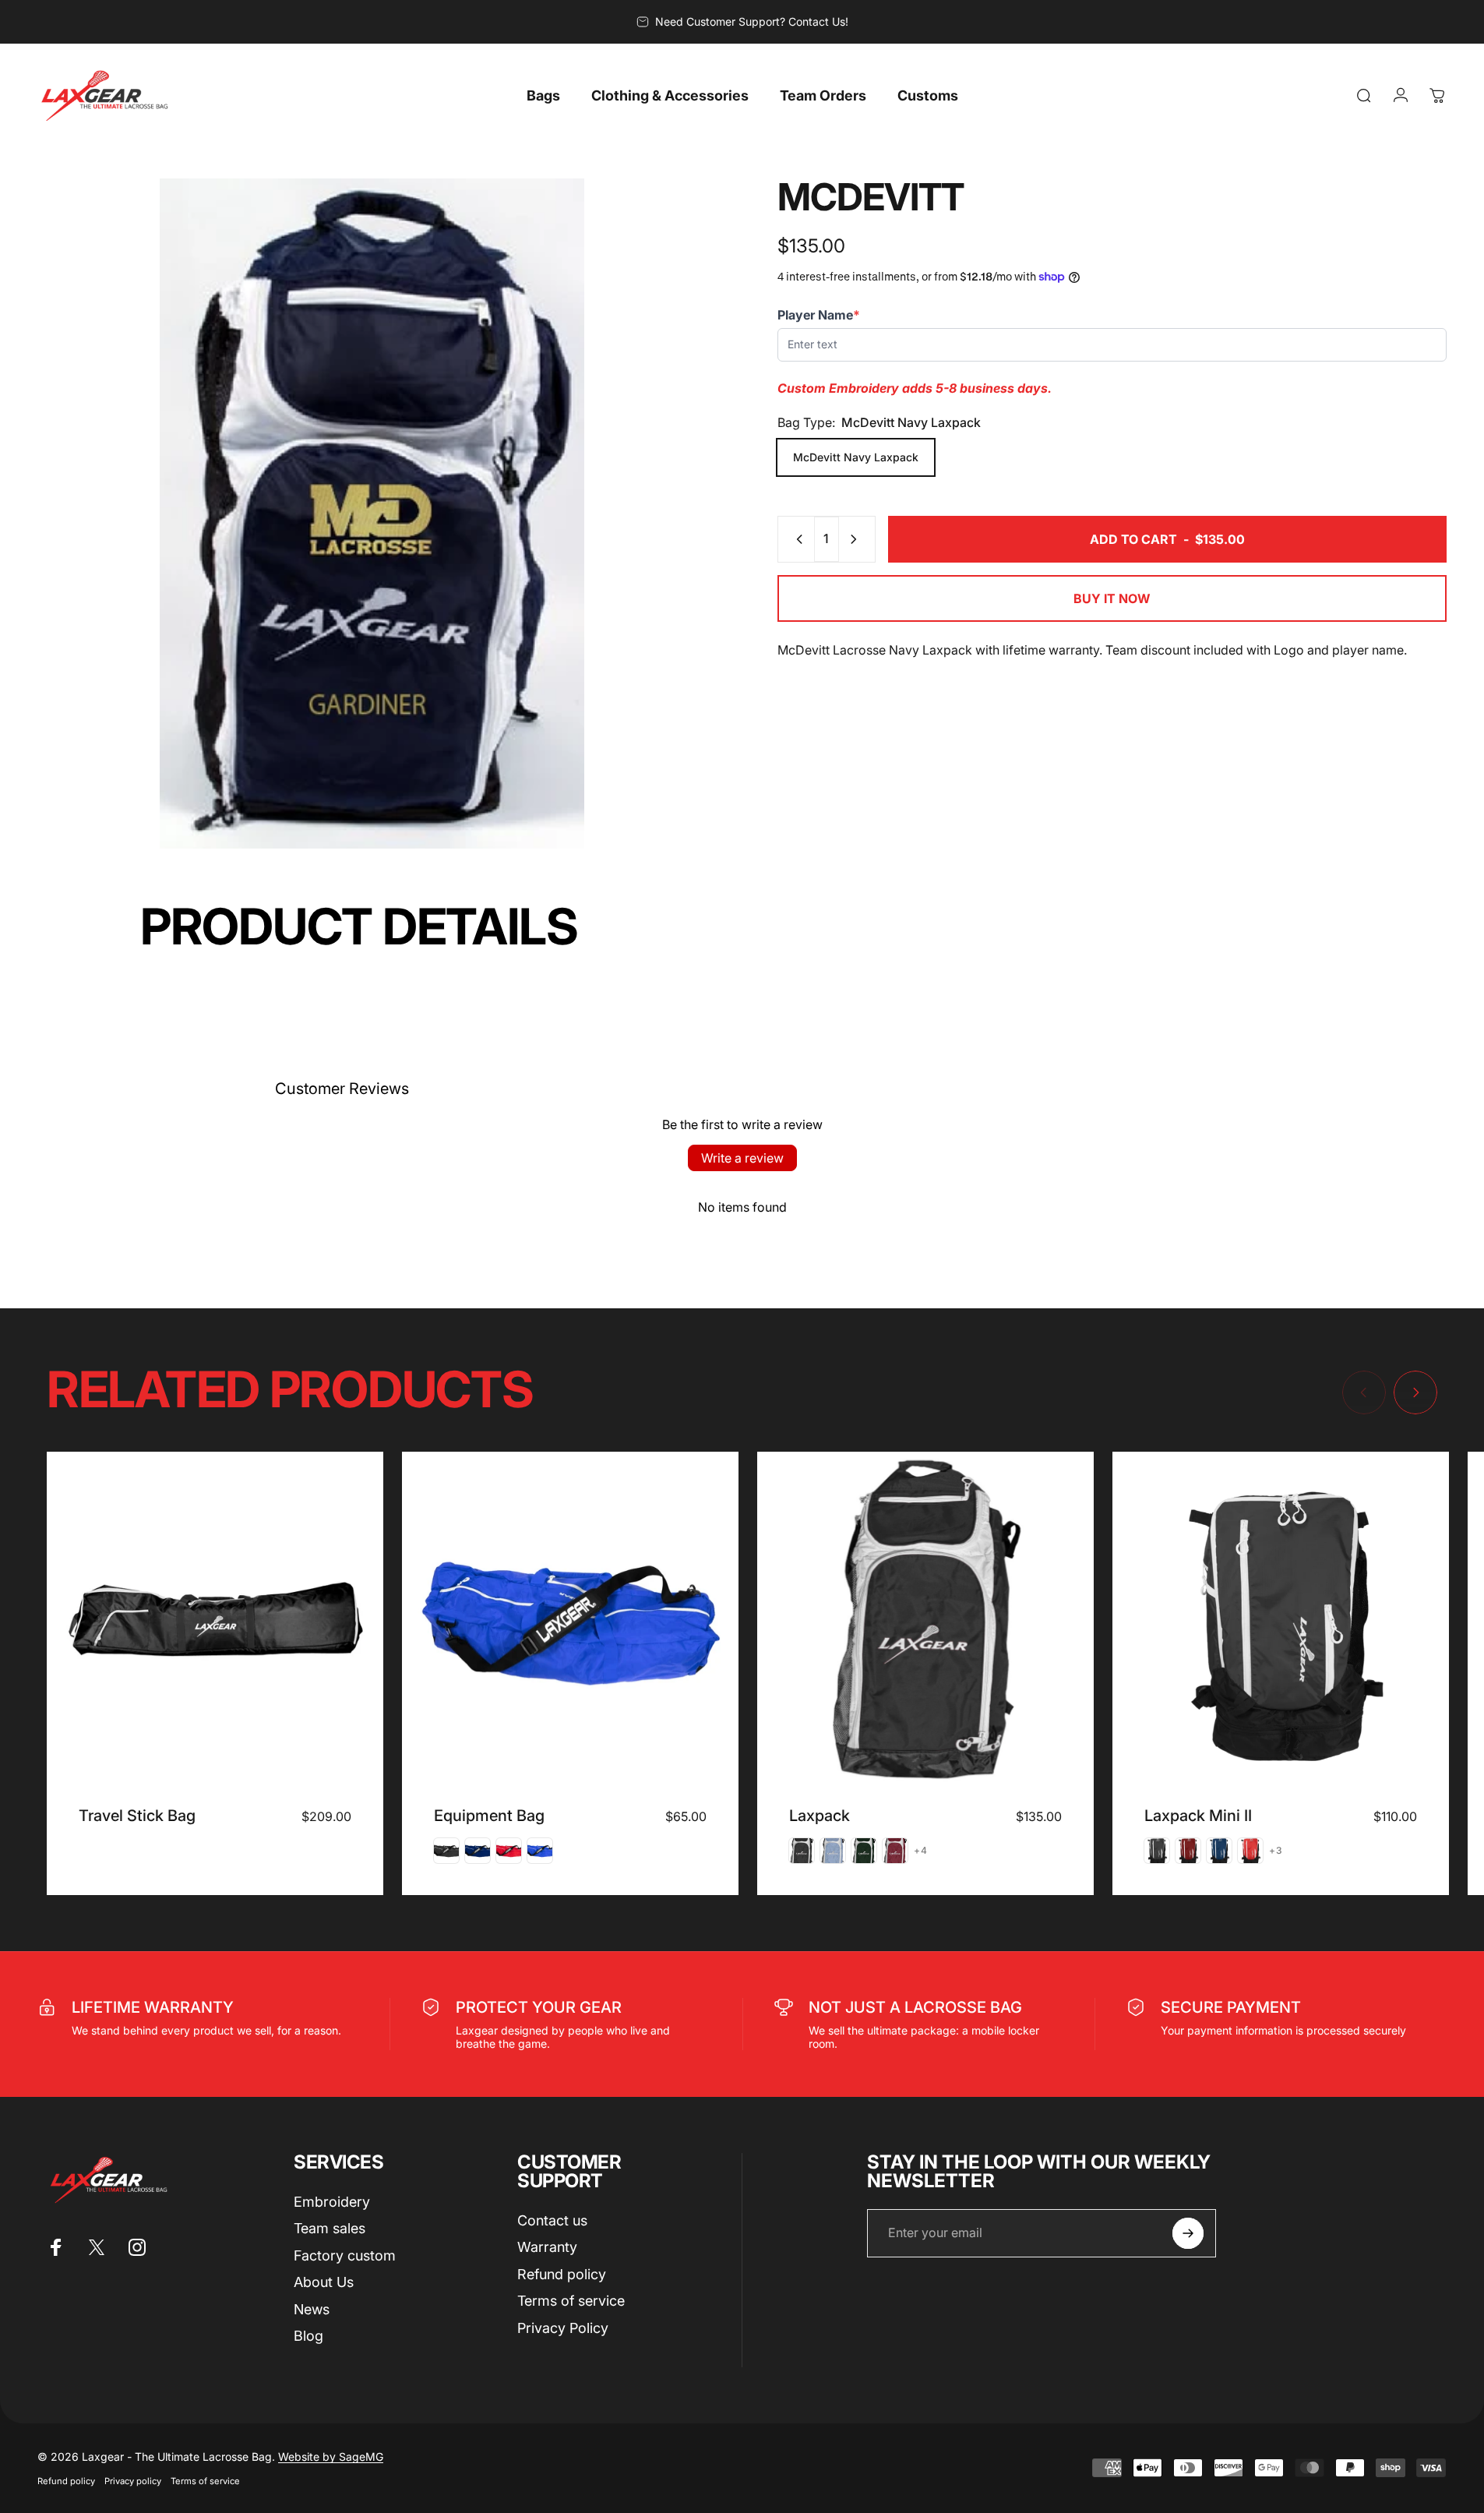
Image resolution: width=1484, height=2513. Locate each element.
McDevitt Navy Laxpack (856, 457)
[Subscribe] (1188, 2233)
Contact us (552, 2220)
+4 (921, 1851)
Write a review (742, 1158)
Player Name (819, 314)
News (312, 2309)
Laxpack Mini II (1198, 1816)
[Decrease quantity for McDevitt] (796, 539)
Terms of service (571, 2301)
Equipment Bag (489, 1816)
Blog (308, 2336)
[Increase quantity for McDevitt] (857, 539)
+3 (1276, 1851)
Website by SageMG (331, 2457)
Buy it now (1112, 598)
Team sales (330, 2228)
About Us (324, 2282)
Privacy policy (133, 2481)
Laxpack (820, 1816)
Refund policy (562, 2274)
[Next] (1415, 1392)
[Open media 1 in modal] (372, 514)
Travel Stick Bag (137, 1816)
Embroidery (332, 2202)
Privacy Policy (563, 2328)
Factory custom (345, 2255)
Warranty (547, 2247)
